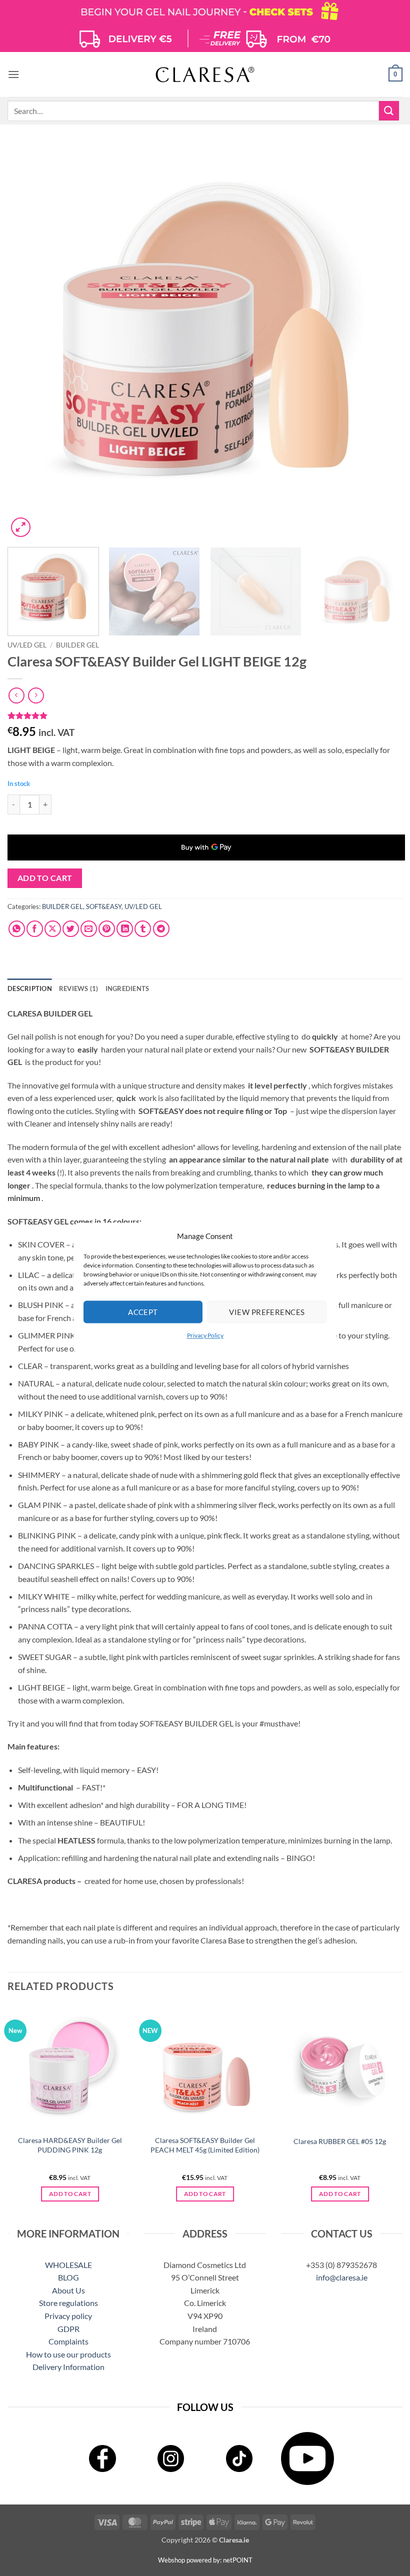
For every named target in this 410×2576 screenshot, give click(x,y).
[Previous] (28, 342)
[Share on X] (53, 929)
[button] (13, 74)
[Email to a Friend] (89, 929)
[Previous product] (36, 695)
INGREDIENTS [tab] (127, 988)
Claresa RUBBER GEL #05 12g (340, 2141)
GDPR (68, 2329)
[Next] (382, 342)
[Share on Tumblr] (143, 929)
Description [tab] (30, 988)
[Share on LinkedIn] (125, 929)
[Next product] (16, 695)
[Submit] (389, 111)
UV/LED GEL (27, 645)
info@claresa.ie (342, 2277)
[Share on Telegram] (161, 929)
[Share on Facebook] (35, 929)
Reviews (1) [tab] (79, 988)
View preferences (267, 1312)
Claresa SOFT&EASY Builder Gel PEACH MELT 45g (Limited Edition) (205, 2145)
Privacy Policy (205, 1335)
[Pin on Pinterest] (107, 929)
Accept (143, 1312)
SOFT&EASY (104, 906)
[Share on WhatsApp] (17, 929)
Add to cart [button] (70, 2194)
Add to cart (45, 878)
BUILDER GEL (77, 645)
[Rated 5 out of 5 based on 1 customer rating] (205, 715)
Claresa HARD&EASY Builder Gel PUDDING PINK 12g (70, 2145)
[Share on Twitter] (71, 929)
